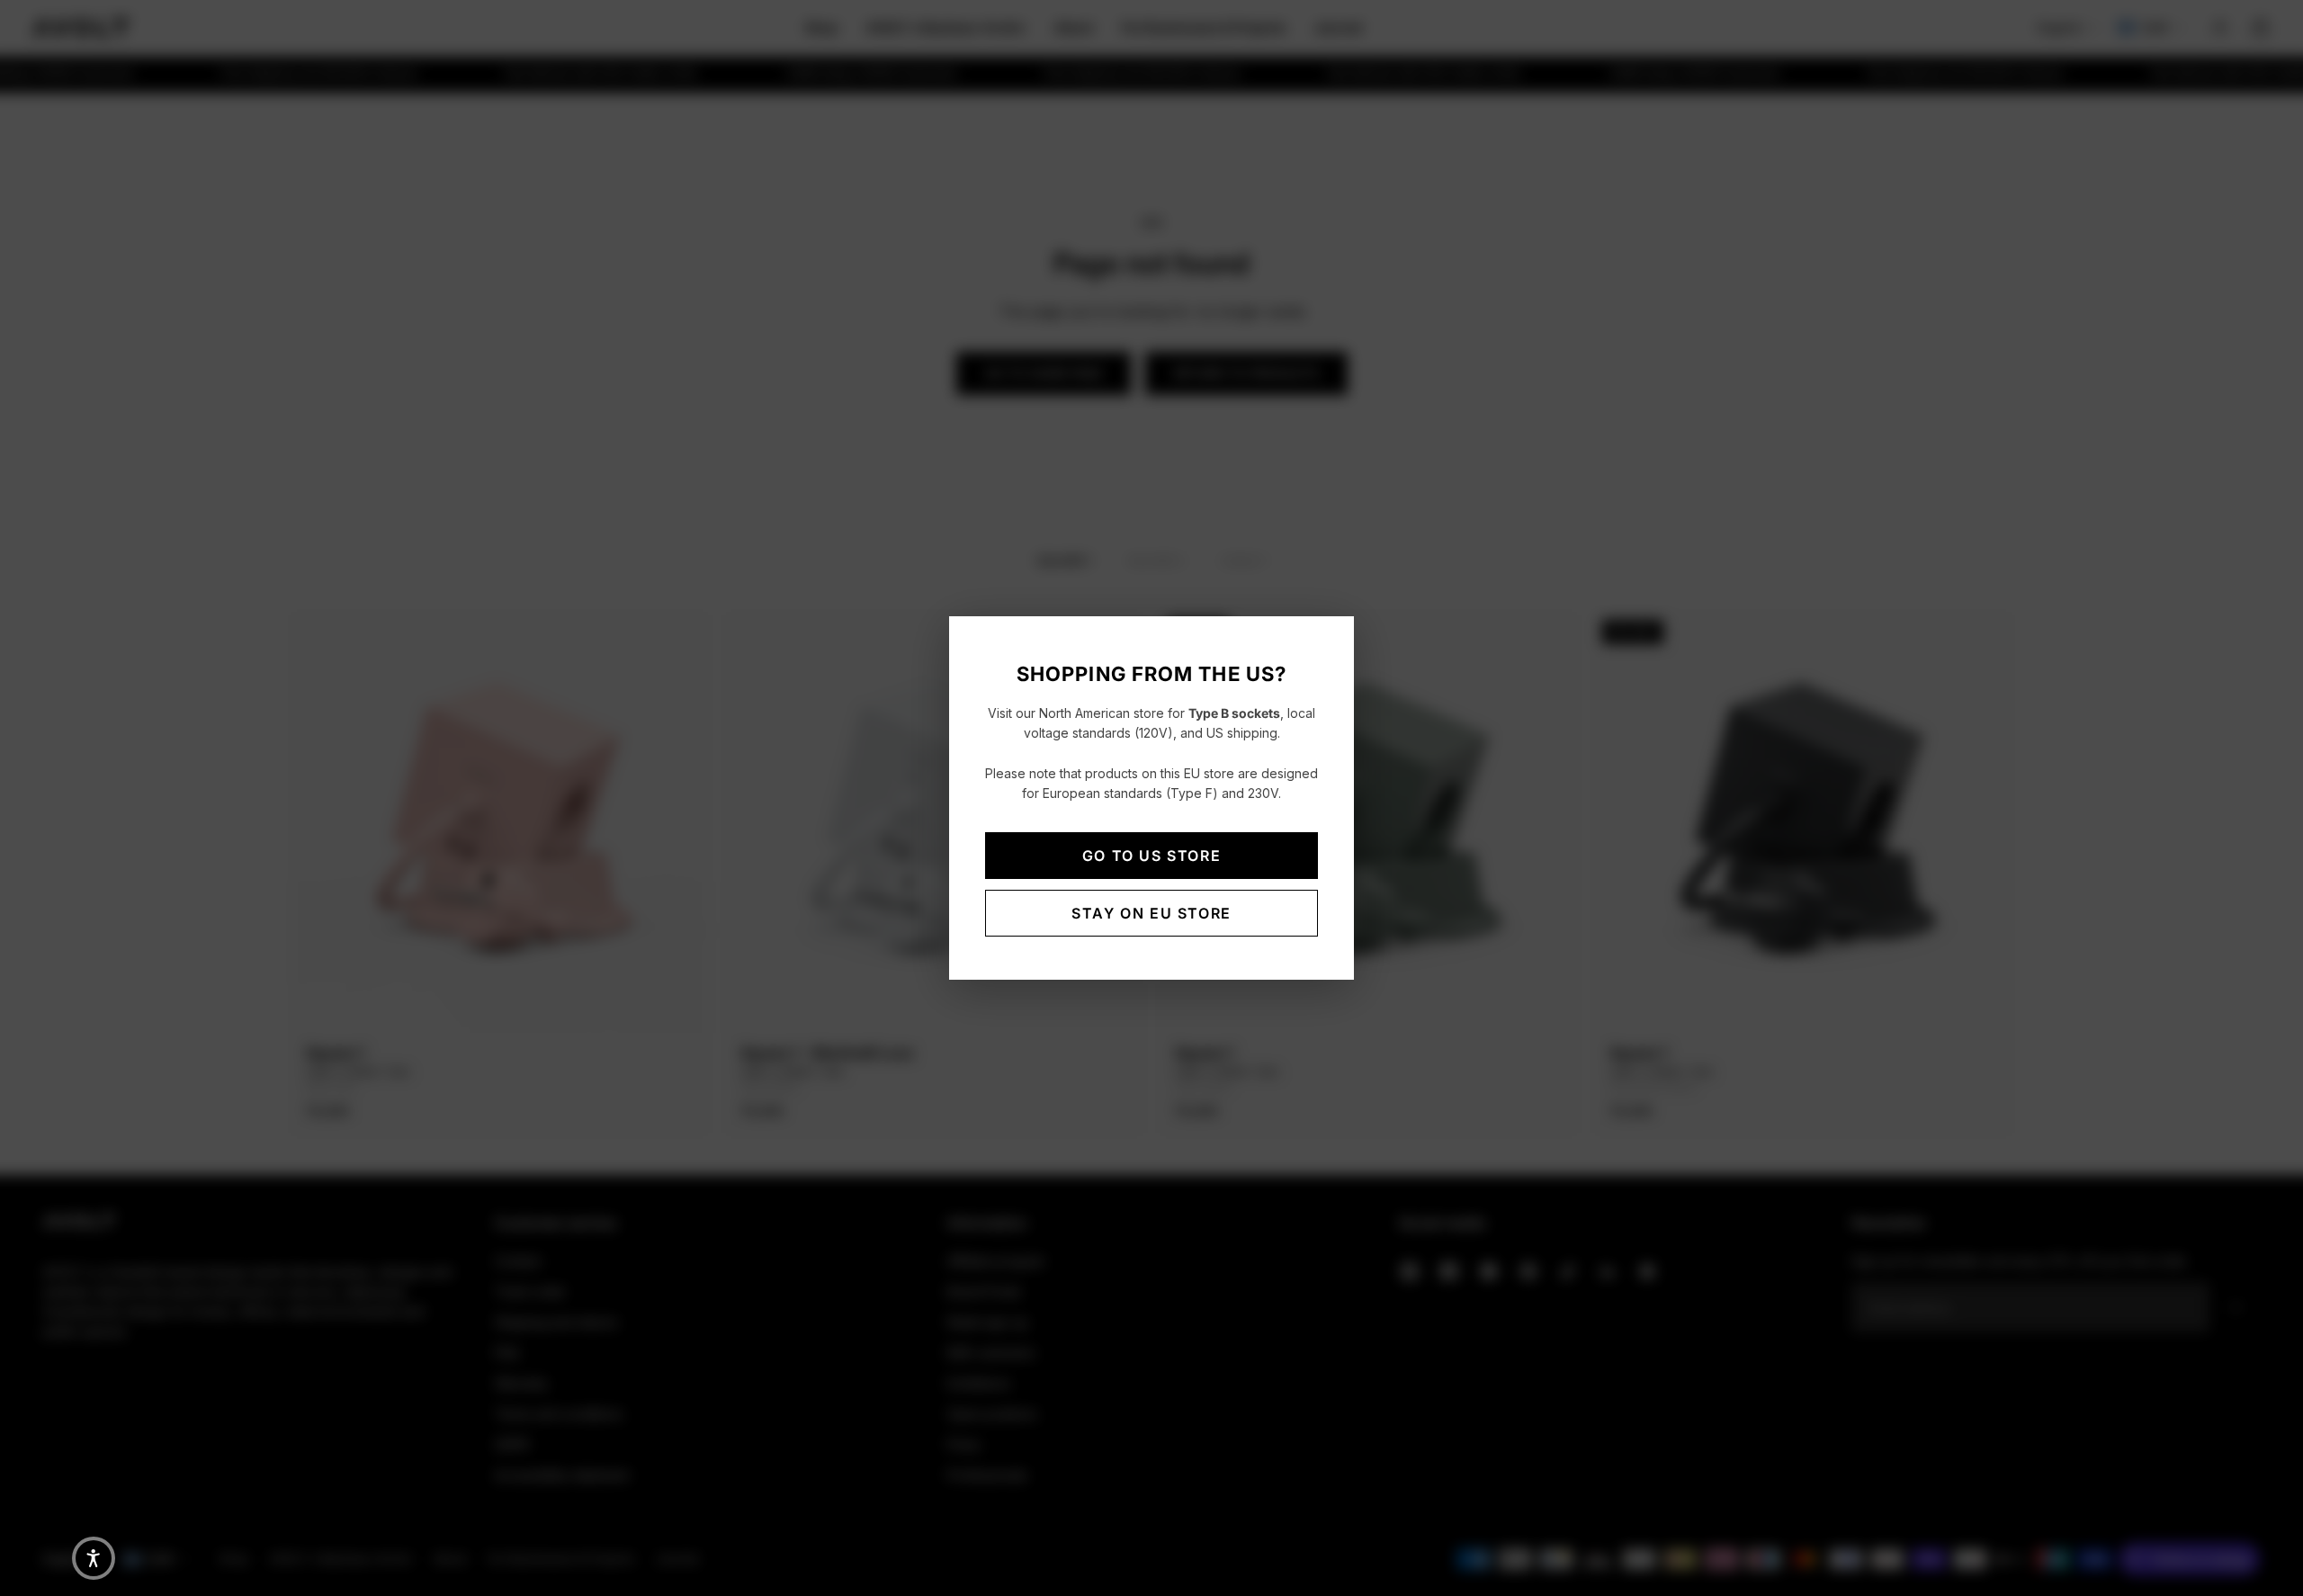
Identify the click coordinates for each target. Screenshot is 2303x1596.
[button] (94, 1558)
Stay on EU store (1151, 913)
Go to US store (1151, 856)
